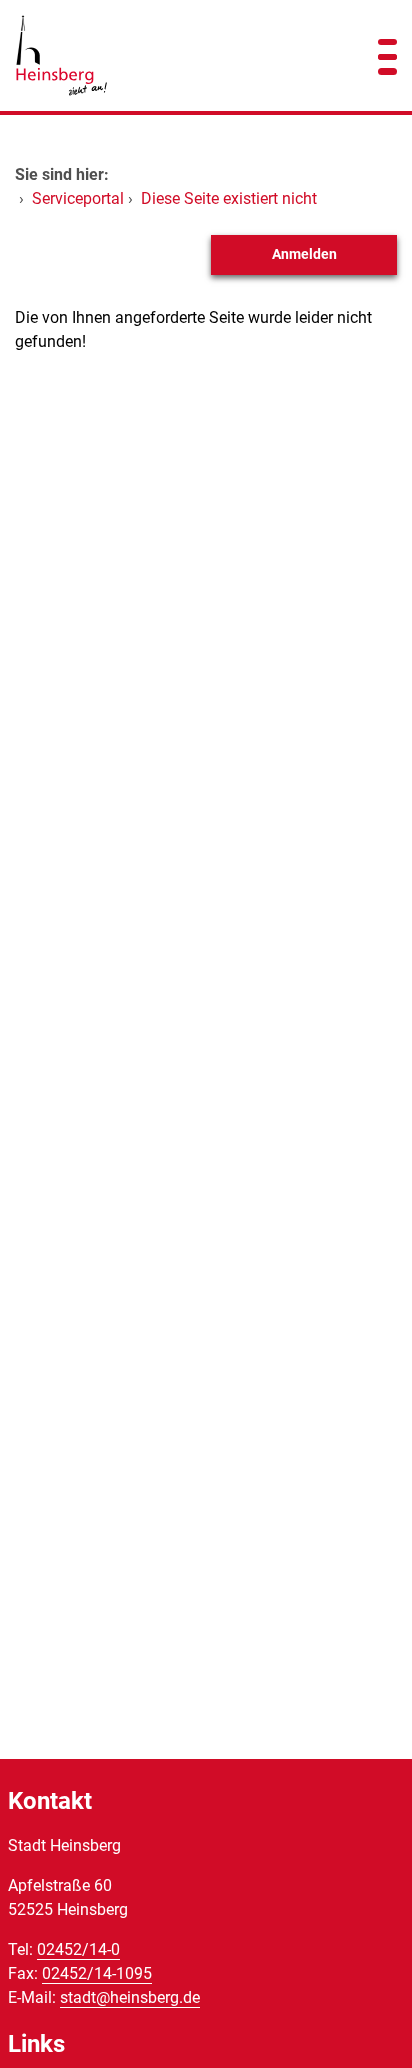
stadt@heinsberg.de (130, 1997)
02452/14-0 (78, 1949)
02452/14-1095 (97, 1973)
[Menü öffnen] (387, 55)
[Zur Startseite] (171, 55)
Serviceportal (78, 198)
